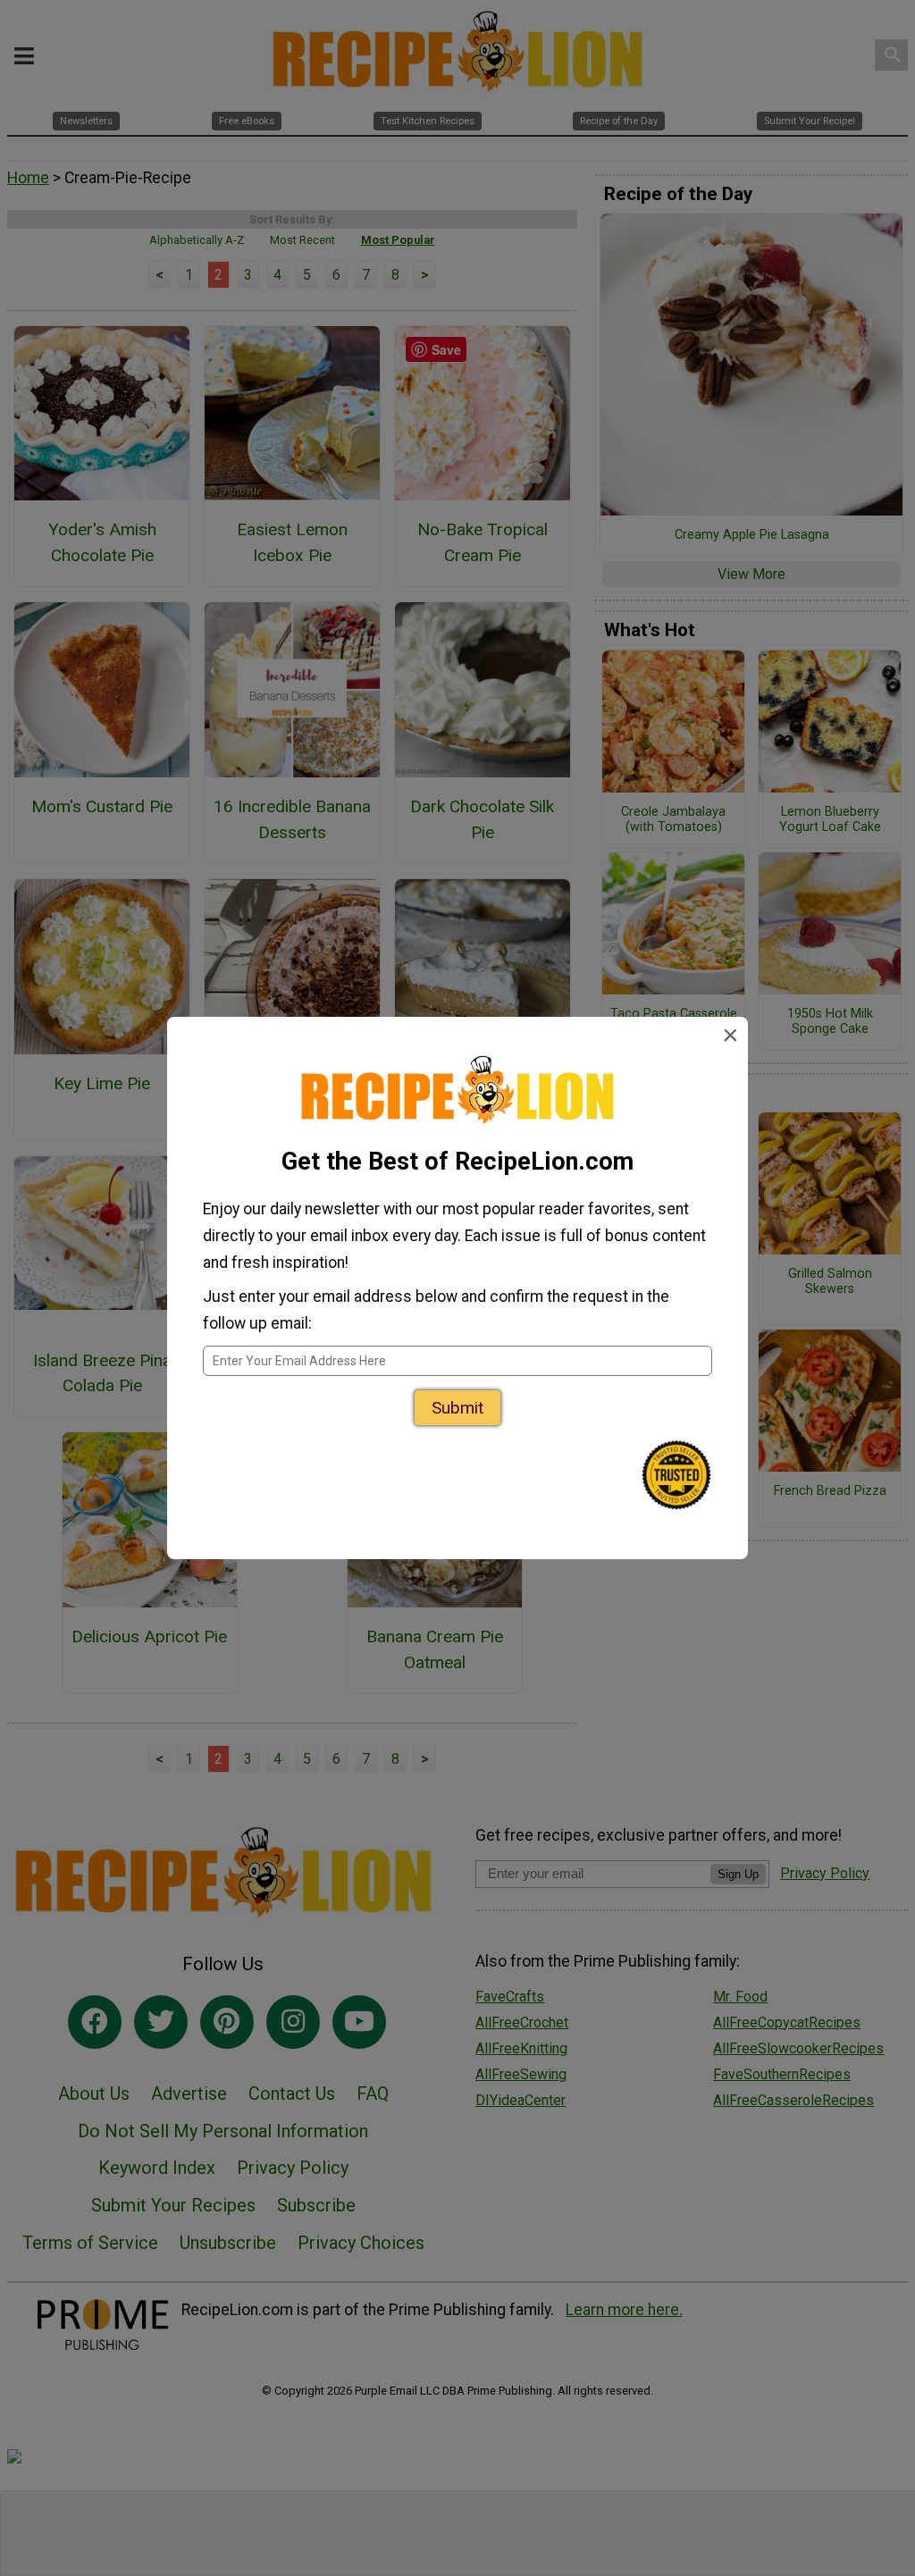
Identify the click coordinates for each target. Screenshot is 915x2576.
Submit (457, 1408)
